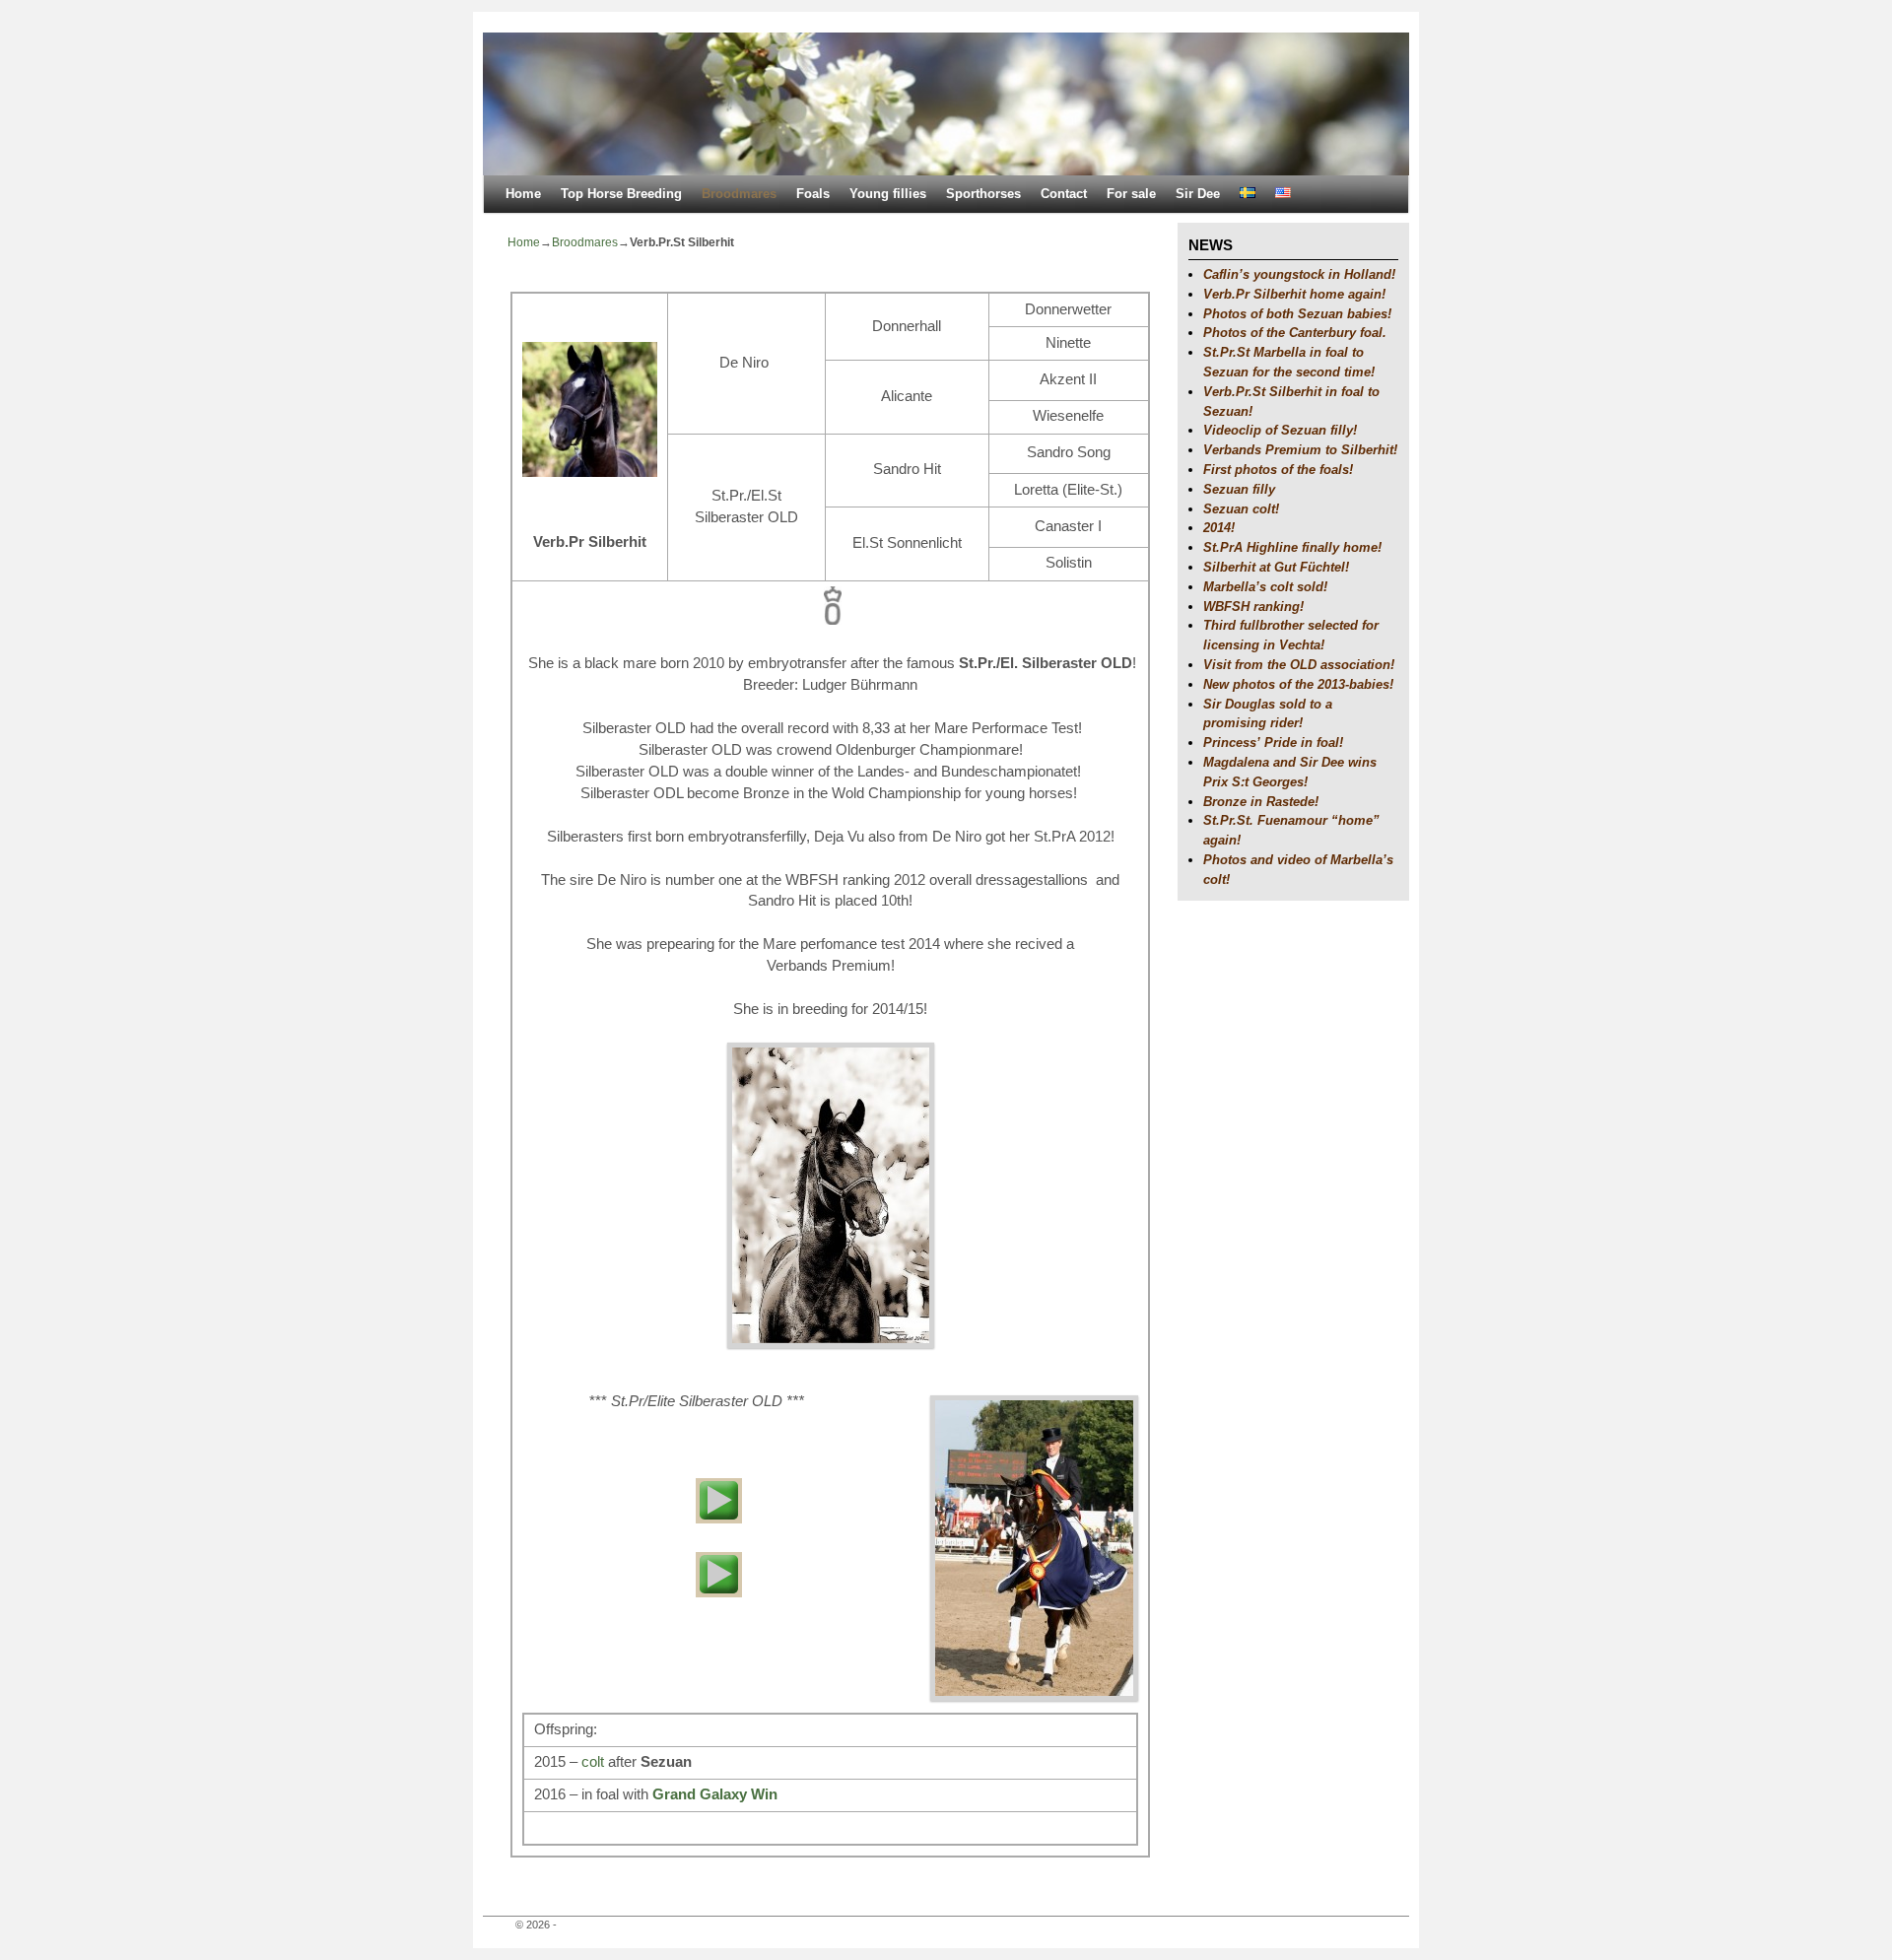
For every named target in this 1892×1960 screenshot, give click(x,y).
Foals (813, 194)
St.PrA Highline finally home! (1292, 547)
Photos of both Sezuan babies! (1297, 314)
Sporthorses (983, 194)
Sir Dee (1198, 194)
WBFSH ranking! (1253, 607)
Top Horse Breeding (621, 194)
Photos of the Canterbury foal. (1295, 333)
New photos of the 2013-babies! (1298, 684)
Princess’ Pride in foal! (1273, 743)
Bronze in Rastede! (1261, 802)
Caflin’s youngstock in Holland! (1299, 274)
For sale (1131, 194)
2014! (1219, 528)
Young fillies (888, 194)
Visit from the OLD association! (1299, 665)
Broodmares (739, 194)
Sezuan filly (1239, 489)
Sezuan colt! (1241, 509)
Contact (1064, 194)
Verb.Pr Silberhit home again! (1294, 294)
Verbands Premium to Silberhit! (1300, 450)
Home (523, 194)
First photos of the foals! (1278, 470)
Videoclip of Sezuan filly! (1280, 430)
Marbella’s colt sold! (1265, 587)
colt (593, 1762)
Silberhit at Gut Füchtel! (1276, 567)
